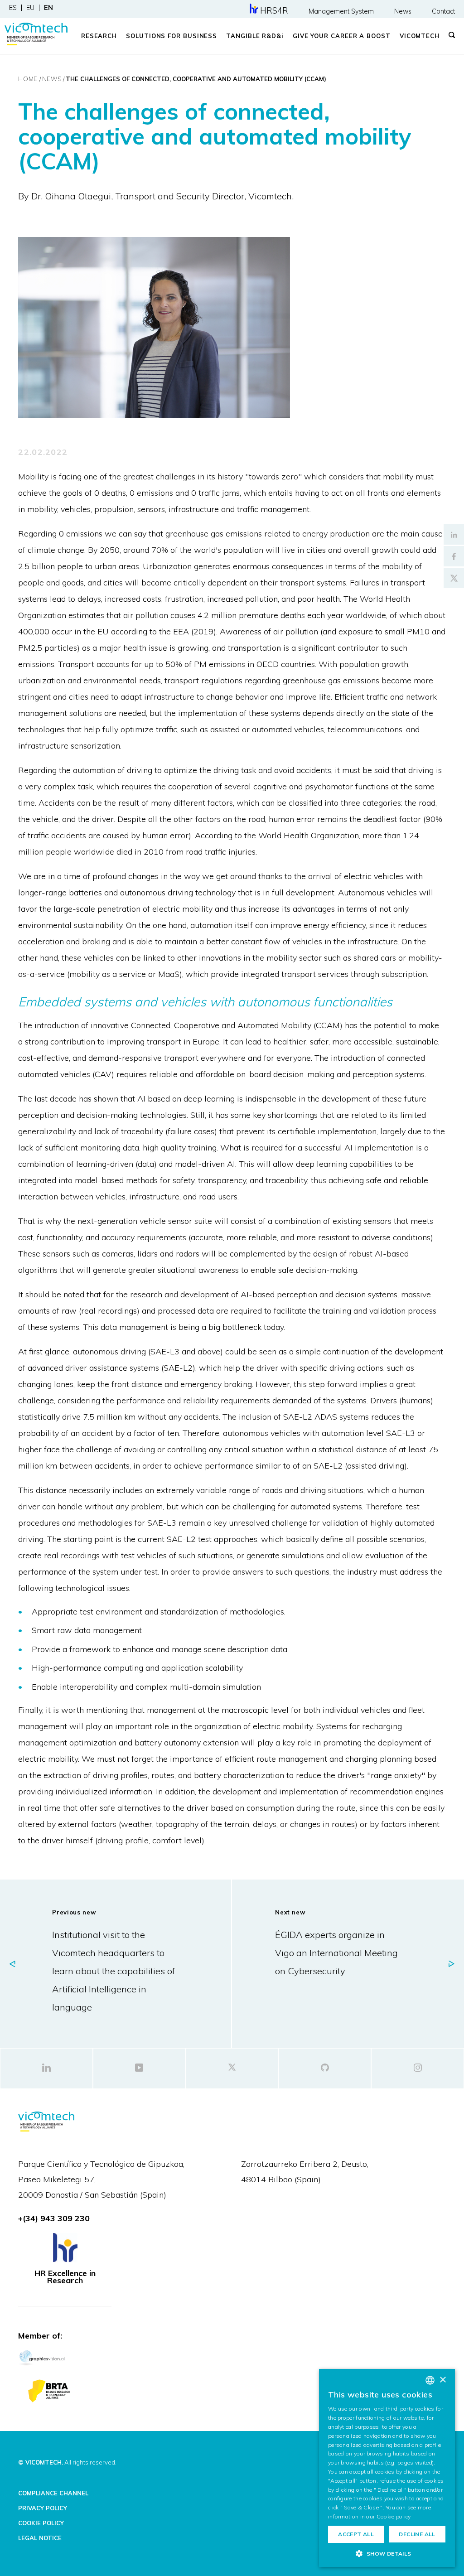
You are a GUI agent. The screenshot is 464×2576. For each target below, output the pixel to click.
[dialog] (387, 2468)
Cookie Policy (41, 2523)
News (403, 11)
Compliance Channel (53, 2493)
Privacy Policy (43, 2508)
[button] (387, 2553)
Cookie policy (394, 2516)
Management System (341, 11)
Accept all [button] (356, 2534)
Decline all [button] (417, 2534)
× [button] (442, 2380)
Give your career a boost (342, 36)
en (48, 8)
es (13, 8)
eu (30, 8)
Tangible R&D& (255, 36)
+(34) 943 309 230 (54, 2218)
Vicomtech (420, 36)
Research (99, 36)
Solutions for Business (172, 36)
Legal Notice (40, 2538)
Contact (443, 11)
